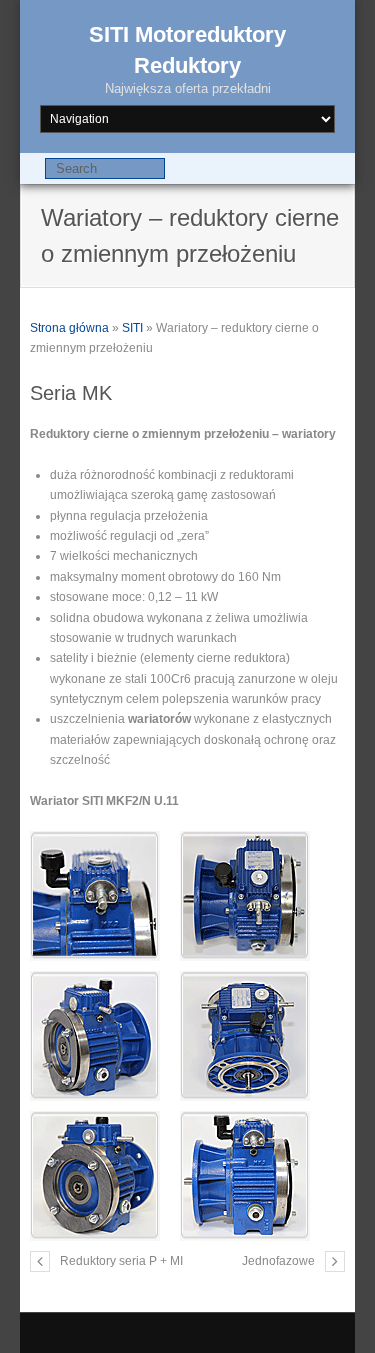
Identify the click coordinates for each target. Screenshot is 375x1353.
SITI (132, 328)
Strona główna (69, 328)
